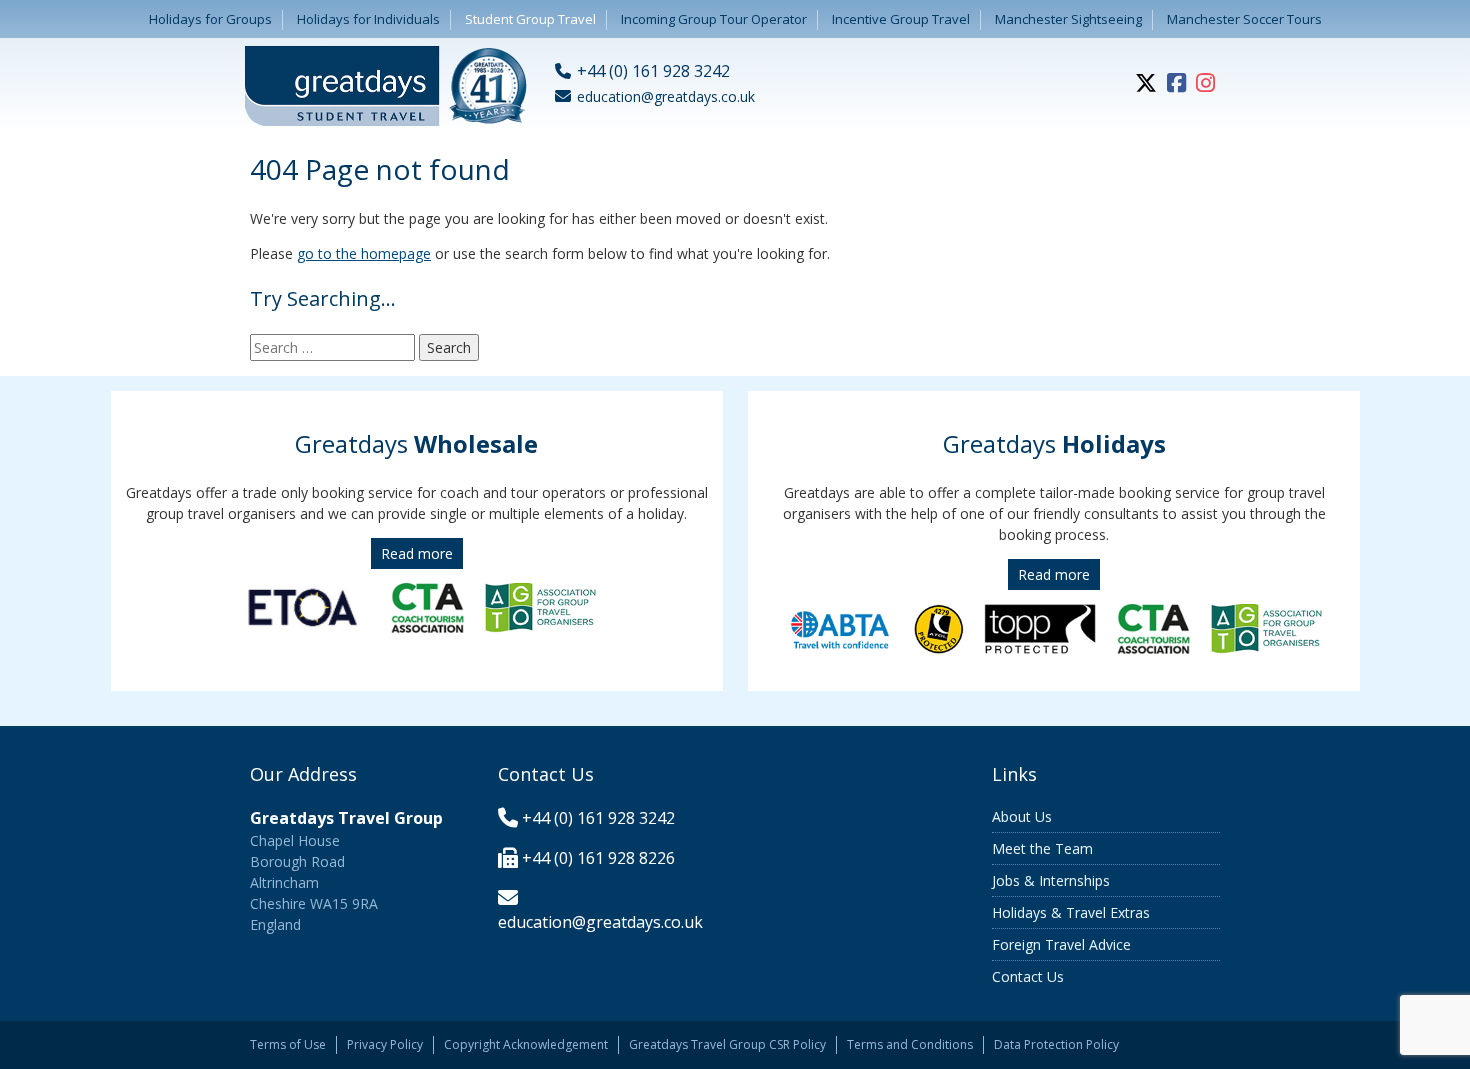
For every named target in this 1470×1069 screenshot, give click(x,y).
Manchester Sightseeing (1068, 19)
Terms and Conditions (910, 1044)
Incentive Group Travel (901, 19)
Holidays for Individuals (368, 19)
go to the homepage (364, 253)
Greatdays (416, 443)
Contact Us (1028, 976)
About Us (1022, 816)
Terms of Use (288, 1044)
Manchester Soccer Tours (1244, 19)
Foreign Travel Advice (1061, 944)
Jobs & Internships (1051, 880)
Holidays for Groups (210, 19)
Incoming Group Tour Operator (714, 19)
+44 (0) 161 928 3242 (598, 818)
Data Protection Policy (1056, 1044)
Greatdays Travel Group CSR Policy (727, 1044)
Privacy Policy (385, 1044)
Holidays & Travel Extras (1071, 912)
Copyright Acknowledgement (526, 1044)
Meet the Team (1042, 848)
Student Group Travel (530, 19)
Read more (417, 553)
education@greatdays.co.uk (600, 922)
